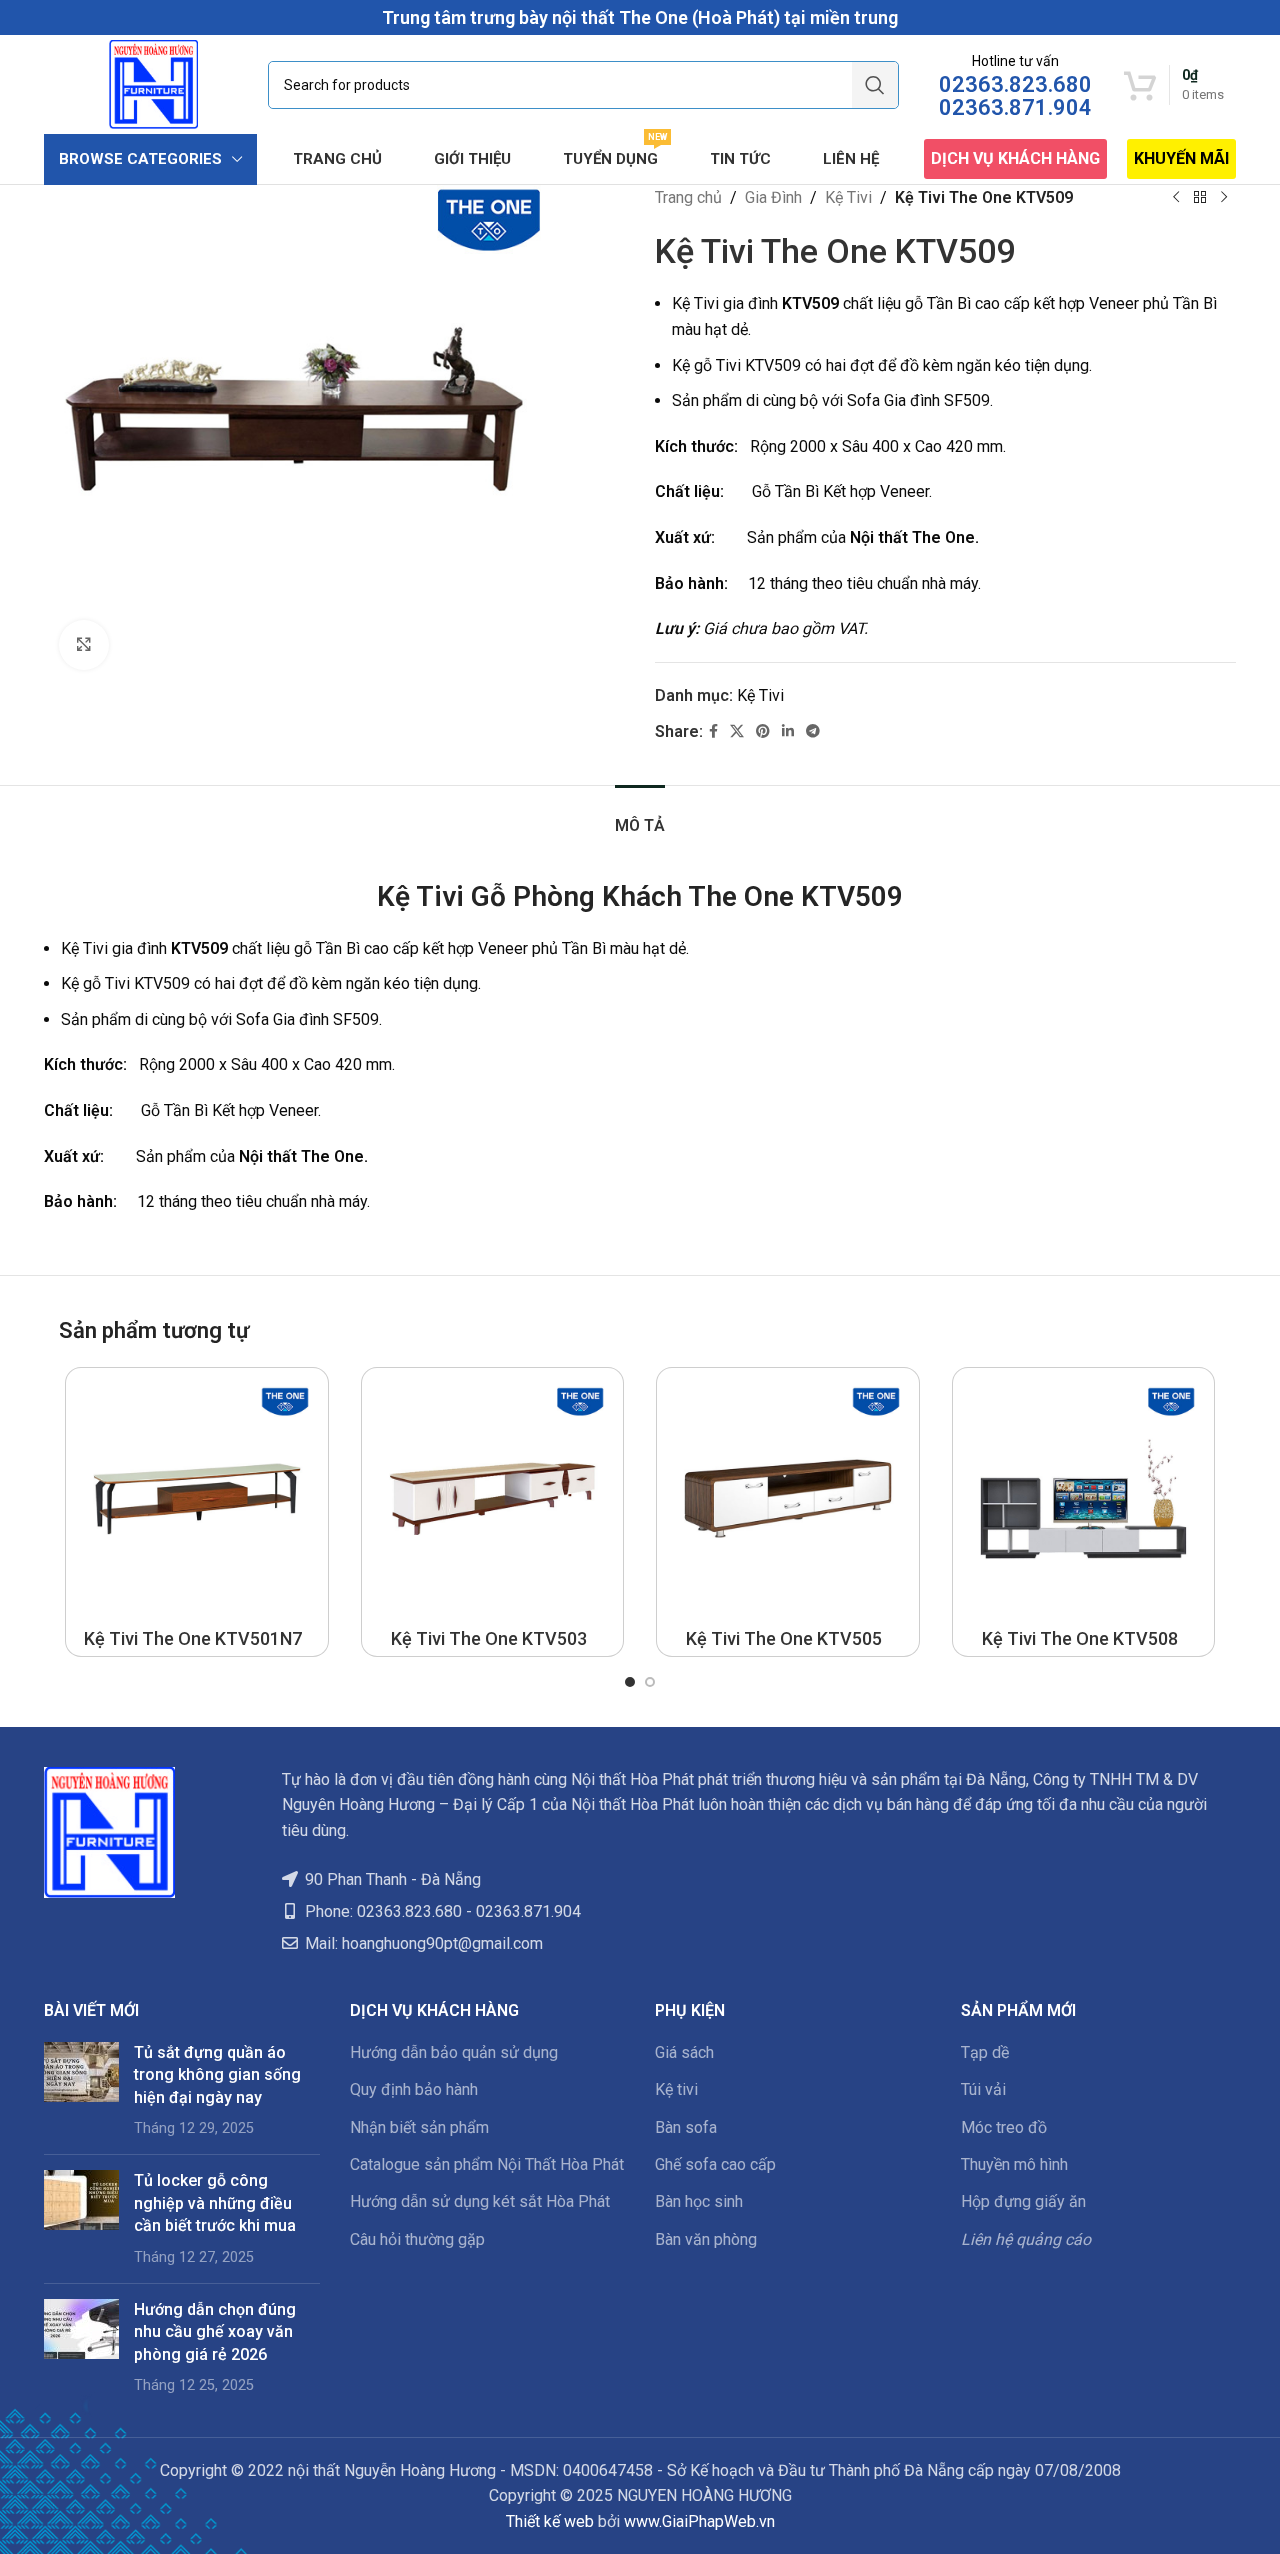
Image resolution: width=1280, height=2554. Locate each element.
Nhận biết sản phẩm (419, 2127)
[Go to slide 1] (630, 1682)
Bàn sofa (686, 2127)
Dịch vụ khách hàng (1015, 158)
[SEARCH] (875, 85)
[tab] (640, 815)
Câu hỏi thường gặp (417, 2239)
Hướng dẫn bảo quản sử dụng (454, 2052)
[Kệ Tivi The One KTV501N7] (197, 1499)
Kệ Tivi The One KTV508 (1080, 1638)
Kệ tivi (676, 2089)
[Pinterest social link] (763, 731)
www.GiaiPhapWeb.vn (699, 2521)
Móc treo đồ (1004, 2127)
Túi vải (983, 2089)
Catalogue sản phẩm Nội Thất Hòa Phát (487, 2164)
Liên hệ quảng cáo (1026, 2239)
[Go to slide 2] (650, 1682)
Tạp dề (985, 2052)
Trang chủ (688, 197)
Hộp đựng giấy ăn (1023, 2201)
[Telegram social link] (813, 731)
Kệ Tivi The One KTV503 (489, 1638)
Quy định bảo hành (414, 2089)
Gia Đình (773, 197)
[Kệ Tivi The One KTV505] (788, 1499)
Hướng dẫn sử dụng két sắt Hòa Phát (480, 2201)
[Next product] (1224, 198)
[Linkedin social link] (788, 731)
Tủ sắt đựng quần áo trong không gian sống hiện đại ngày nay (217, 2075)
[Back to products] (1200, 198)
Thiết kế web (550, 2521)
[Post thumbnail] (81, 2091)
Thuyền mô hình (1014, 2164)
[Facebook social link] (713, 731)
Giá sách (684, 2052)
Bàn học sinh (699, 2201)
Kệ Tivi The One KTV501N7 (193, 1638)
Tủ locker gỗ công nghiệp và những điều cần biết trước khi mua (215, 2203)
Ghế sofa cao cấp (715, 2164)
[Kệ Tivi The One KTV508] (1084, 1499)
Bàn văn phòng (706, 2239)
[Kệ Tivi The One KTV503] (493, 1499)
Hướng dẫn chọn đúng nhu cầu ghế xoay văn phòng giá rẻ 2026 (215, 2332)
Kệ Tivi (848, 197)
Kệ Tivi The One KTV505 (784, 1638)
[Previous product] (1176, 198)
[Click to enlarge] (84, 645)
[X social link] (737, 731)
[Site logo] (153, 83)
